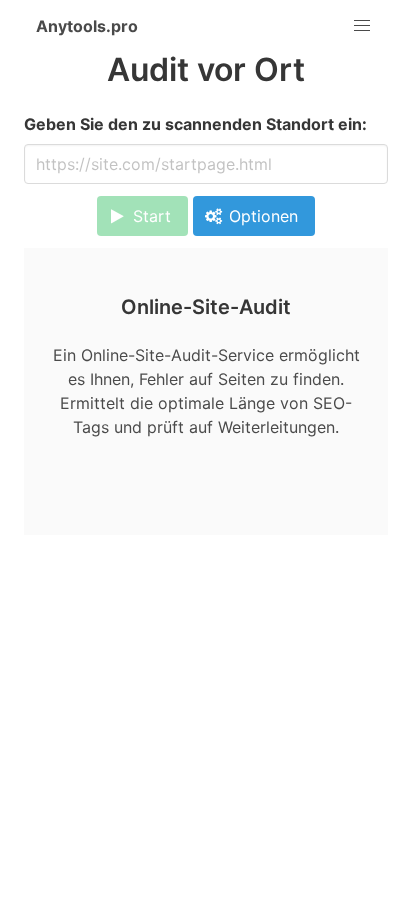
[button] (362, 26)
